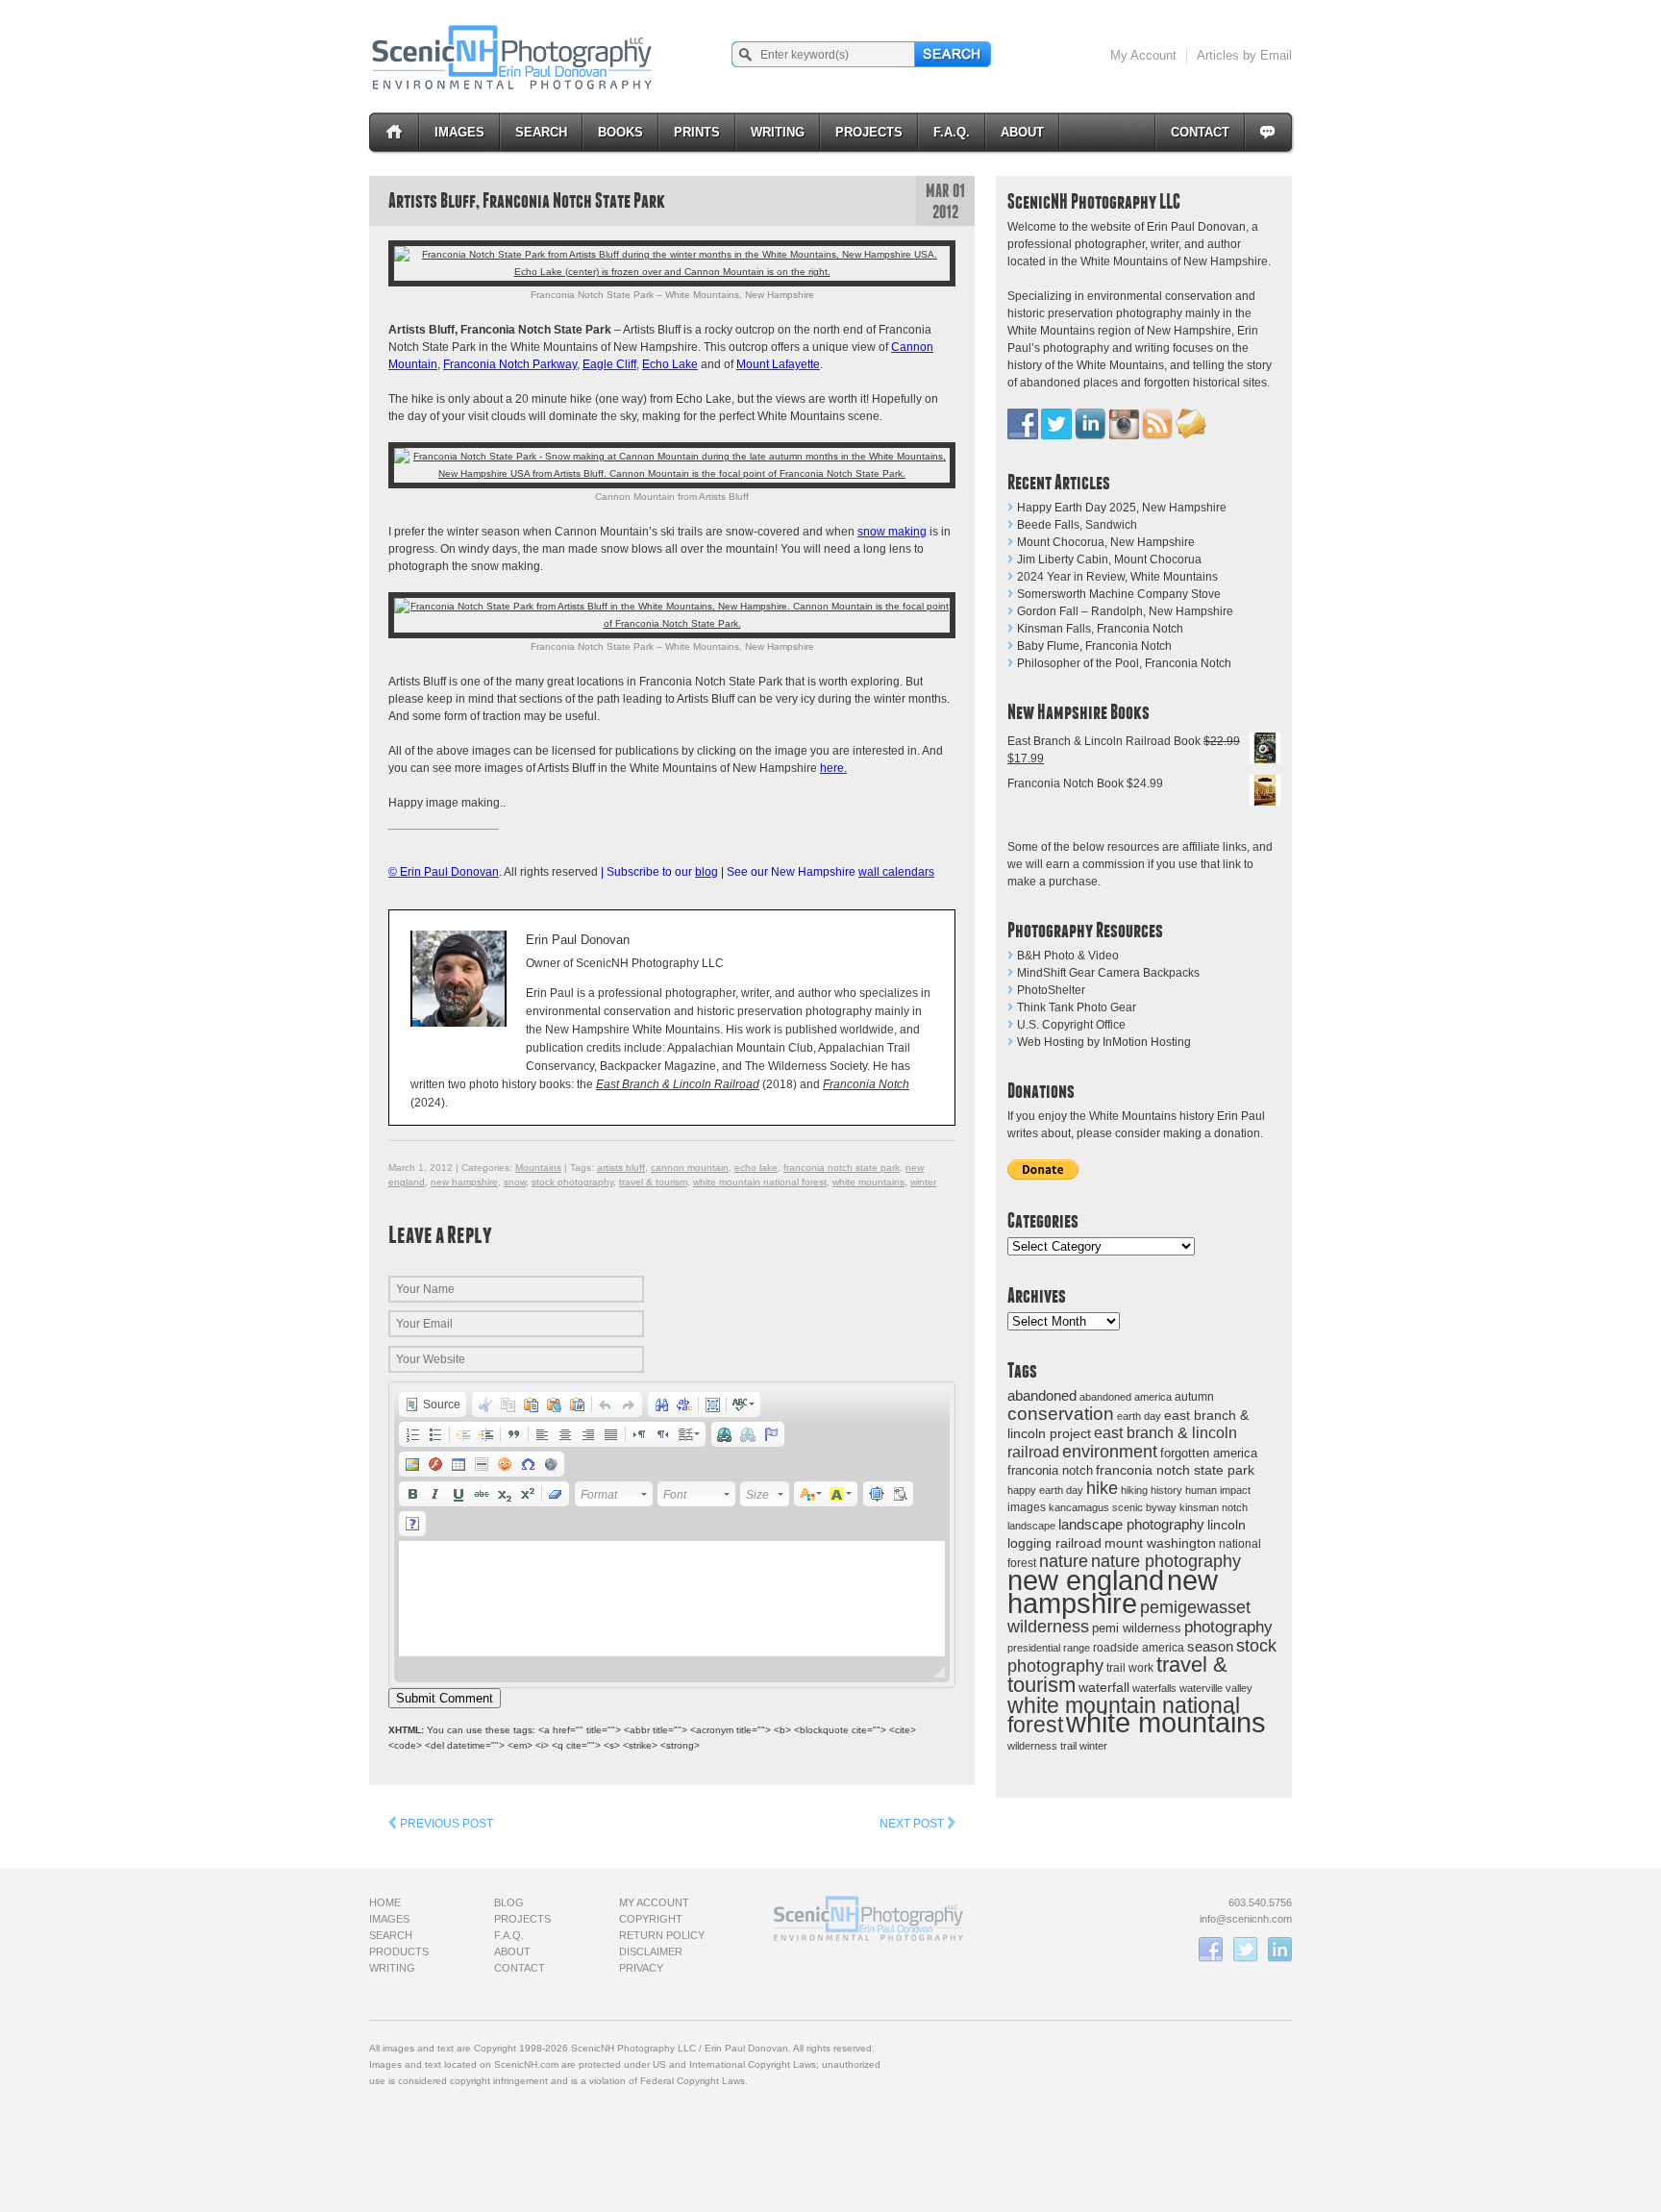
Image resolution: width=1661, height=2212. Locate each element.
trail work (1130, 1667)
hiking (1134, 1490)
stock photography (572, 1182)
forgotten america (1209, 1453)
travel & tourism (653, 1182)
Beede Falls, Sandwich (1077, 525)
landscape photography (1131, 1524)
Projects (869, 132)
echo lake (756, 1168)
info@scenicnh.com (1246, 1919)
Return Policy (662, 1935)
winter (1093, 1746)
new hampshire (1113, 1591)
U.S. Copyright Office (1071, 1025)
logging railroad (1054, 1543)
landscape (1031, 1526)
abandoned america (1126, 1397)
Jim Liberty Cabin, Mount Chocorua (1109, 559)
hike (1102, 1488)
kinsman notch (1214, 1507)
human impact (1218, 1490)
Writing (778, 132)
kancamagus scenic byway (1113, 1507)
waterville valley (1216, 1688)
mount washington (1160, 1543)
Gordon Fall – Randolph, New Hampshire (1125, 611)
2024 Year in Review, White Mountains (1117, 577)
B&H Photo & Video (1068, 956)
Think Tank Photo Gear (1077, 1007)
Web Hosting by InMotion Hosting (1104, 1042)
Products (399, 1951)
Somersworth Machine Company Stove (1119, 594)
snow (515, 1182)
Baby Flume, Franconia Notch (1094, 646)
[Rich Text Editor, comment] (672, 1599)
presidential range (1049, 1648)
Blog (509, 1902)
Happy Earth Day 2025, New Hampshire (1122, 508)
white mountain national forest (760, 1182)
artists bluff (621, 1168)
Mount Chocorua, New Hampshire (1106, 542)
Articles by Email (1244, 55)
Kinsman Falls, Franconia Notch (1100, 629)
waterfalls (1154, 1688)
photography (1228, 1627)
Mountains (538, 1168)
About (1022, 132)
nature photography (1166, 1561)
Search (541, 132)
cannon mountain (690, 1168)
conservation (1061, 1414)
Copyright (651, 1919)
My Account (1143, 55)
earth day (1139, 1416)
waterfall (1104, 1688)
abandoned (1042, 1395)
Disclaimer (651, 1951)
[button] (433, 1404)
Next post (913, 1824)
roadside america (1139, 1647)
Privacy (641, 1968)
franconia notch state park (1175, 1470)
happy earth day (1045, 1490)
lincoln (1227, 1525)
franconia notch (1050, 1470)
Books (620, 132)
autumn (1194, 1397)
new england (1086, 1580)
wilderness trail (1042, 1746)
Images (459, 132)
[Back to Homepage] (513, 57)
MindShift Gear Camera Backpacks (1108, 973)
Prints (697, 132)
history (1166, 1490)
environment (1110, 1451)
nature (1064, 1561)
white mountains (1166, 1723)
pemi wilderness (1137, 1628)
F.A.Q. (952, 132)
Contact (1200, 132)
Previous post (445, 1824)
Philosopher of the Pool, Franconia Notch (1124, 663)
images (1027, 1507)
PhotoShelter (1051, 990)
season (1210, 1646)
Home (385, 1902)
